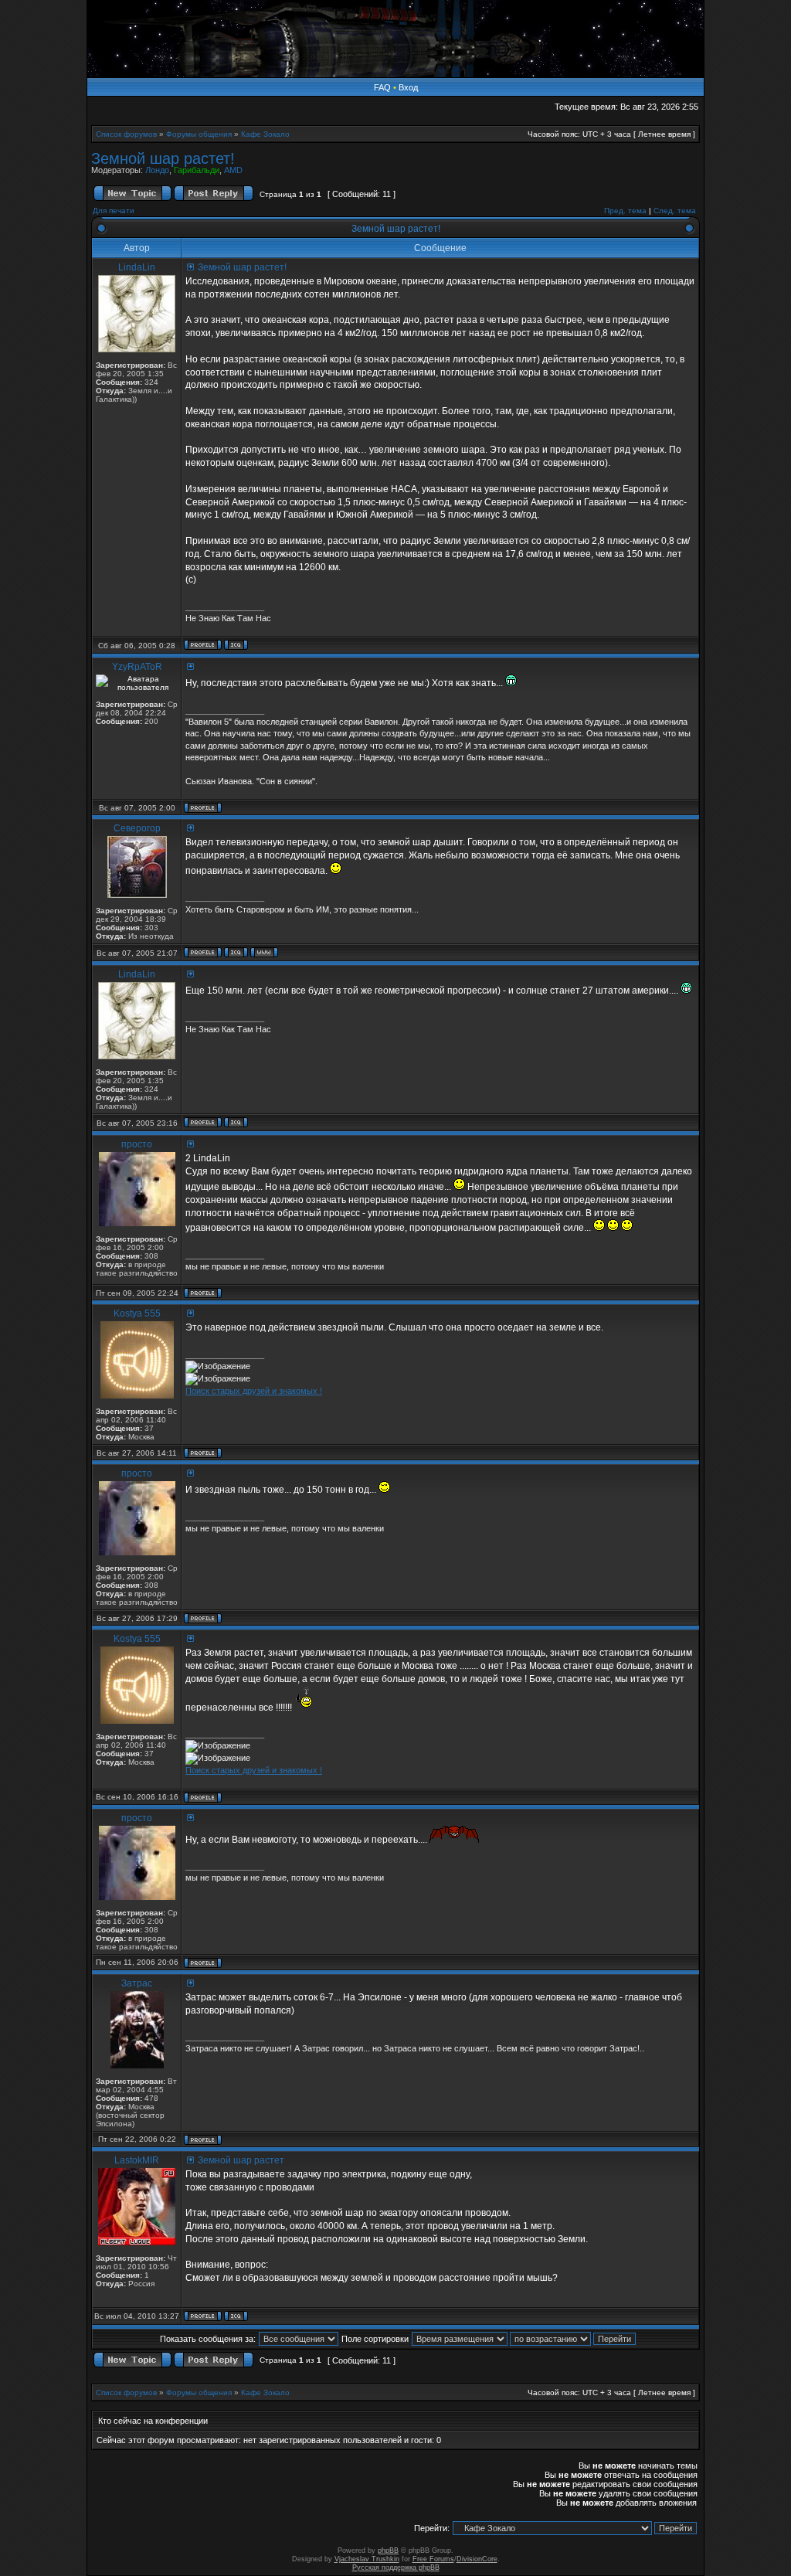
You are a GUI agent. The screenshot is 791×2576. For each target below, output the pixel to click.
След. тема (675, 211)
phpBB (388, 2551)
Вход (408, 87)
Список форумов (126, 134)
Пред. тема (625, 211)
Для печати (114, 211)
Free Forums (433, 2559)
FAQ (382, 87)
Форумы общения (199, 134)
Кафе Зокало (265, 134)
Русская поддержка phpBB (396, 2568)
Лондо (157, 170)
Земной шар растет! (163, 158)
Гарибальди (197, 170)
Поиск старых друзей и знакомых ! (254, 1391)
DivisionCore (477, 2559)
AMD (233, 170)
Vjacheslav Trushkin (367, 2559)
